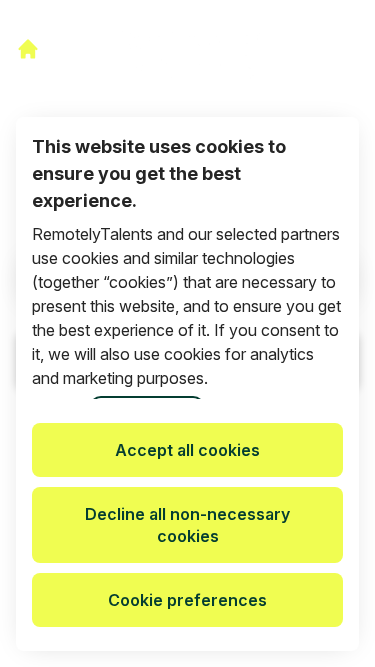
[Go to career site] (28, 49)
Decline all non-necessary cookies (187, 525)
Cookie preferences (187, 600)
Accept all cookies (187, 450)
